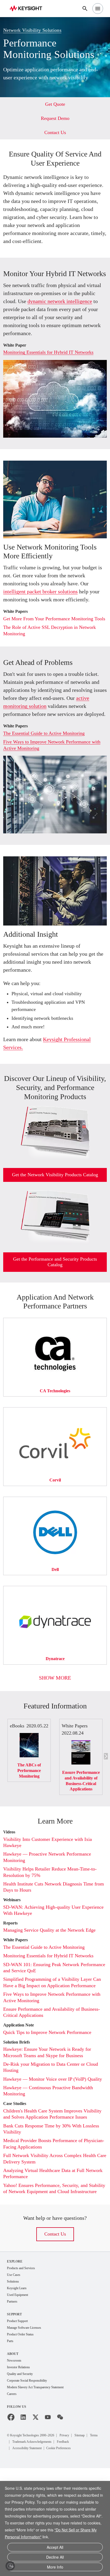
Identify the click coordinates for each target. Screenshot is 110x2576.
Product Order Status (23, 2440)
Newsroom (15, 2467)
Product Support (20, 2427)
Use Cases (15, 2379)
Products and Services (24, 2372)
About (13, 2460)
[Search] (85, 9)
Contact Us (55, 2338)
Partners (13, 2407)
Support (15, 2420)
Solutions (14, 2386)
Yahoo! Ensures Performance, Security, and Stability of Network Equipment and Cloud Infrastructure (51, 2289)
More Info (55, 2567)
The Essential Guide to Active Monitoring (49, 786)
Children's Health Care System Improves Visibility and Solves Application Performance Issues (54, 2208)
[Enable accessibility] (10, 2566)
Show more (55, 1745)
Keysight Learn (18, 2393)
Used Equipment (20, 2400)
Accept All (55, 2549)
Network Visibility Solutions (35, 29)
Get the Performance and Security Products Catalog (55, 1329)
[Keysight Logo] (28, 9)
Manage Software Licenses (28, 2434)
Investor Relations (21, 2474)
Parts (11, 2447)
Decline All (55, 2558)
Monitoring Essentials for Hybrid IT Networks (54, 383)
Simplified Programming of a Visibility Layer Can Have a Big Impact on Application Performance (52, 2064)
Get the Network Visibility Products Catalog (55, 1239)
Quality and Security (22, 2481)
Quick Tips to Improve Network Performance (53, 2117)
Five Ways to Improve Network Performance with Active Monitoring (53, 797)
